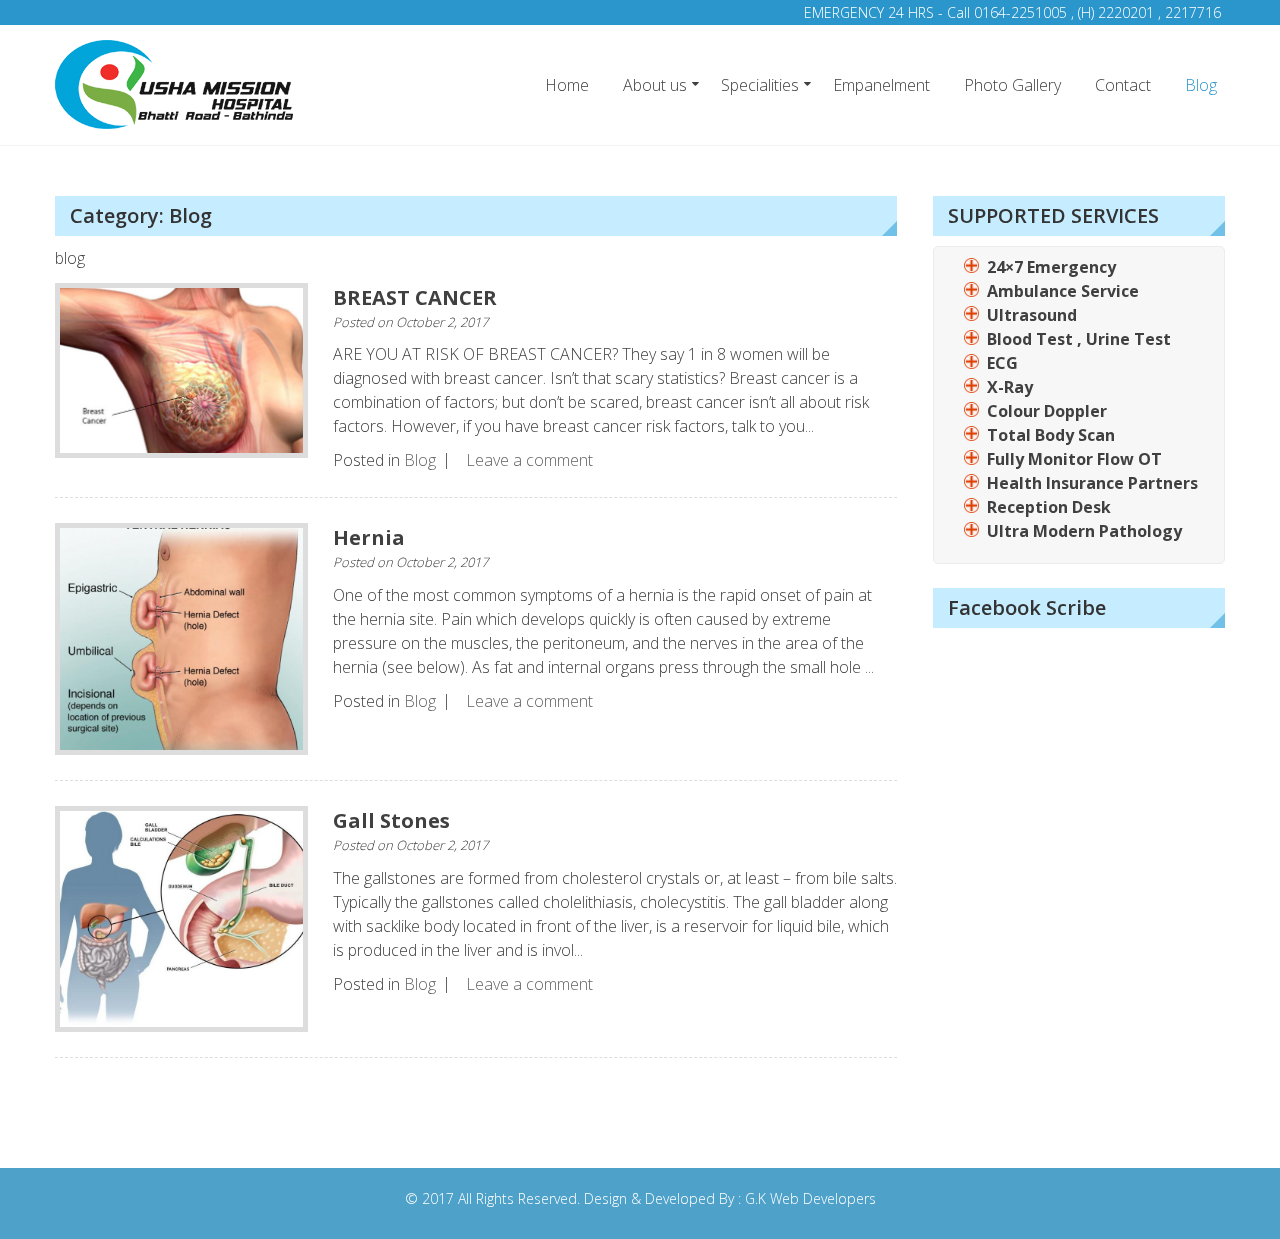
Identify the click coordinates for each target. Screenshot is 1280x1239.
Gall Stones (391, 820)
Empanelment (881, 85)
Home (567, 85)
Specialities (760, 85)
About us (655, 85)
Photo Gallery (1012, 85)
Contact (1123, 85)
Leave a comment (529, 460)
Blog (1201, 85)
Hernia (369, 537)
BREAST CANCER (415, 297)
